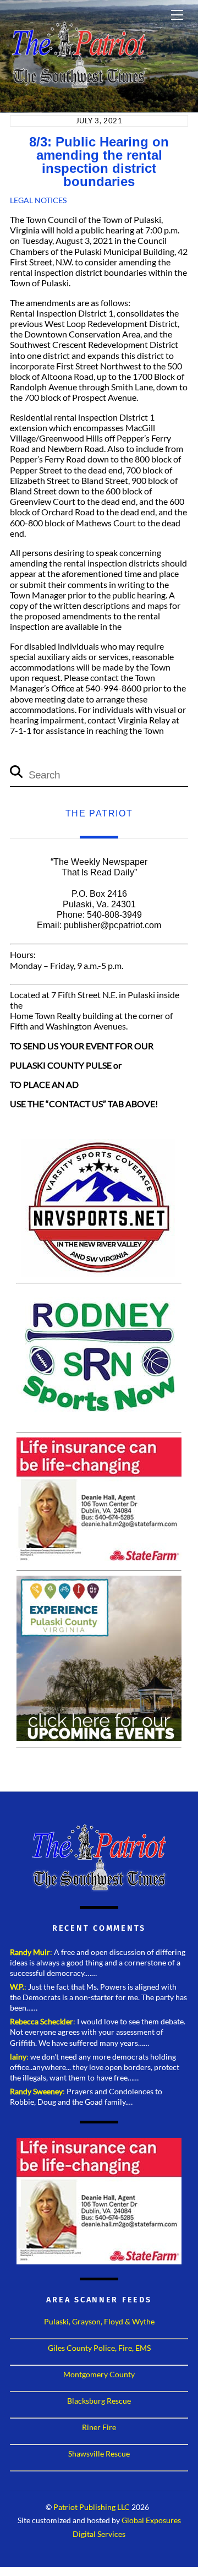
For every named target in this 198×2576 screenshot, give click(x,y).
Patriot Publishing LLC (92, 2507)
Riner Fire (99, 2427)
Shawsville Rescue (99, 2454)
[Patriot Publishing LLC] (79, 84)
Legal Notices (38, 200)
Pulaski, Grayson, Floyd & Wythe (99, 2321)
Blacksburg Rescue (99, 2401)
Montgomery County (99, 2374)
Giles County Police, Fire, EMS (99, 2348)
